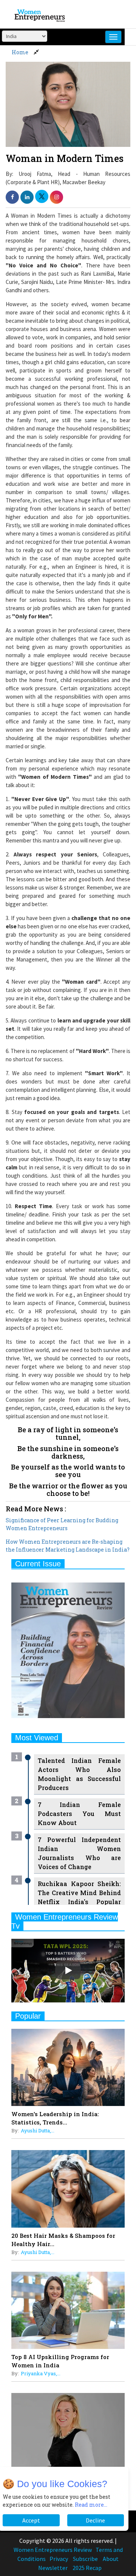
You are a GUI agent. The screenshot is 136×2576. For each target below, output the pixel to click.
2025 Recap (87, 2568)
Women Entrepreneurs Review (53, 2550)
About (111, 2559)
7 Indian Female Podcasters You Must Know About (79, 1814)
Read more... (91, 2505)
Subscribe (85, 2559)
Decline (95, 2520)
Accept (31, 2520)
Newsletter (53, 2568)
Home (20, 52)
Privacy (59, 2559)
